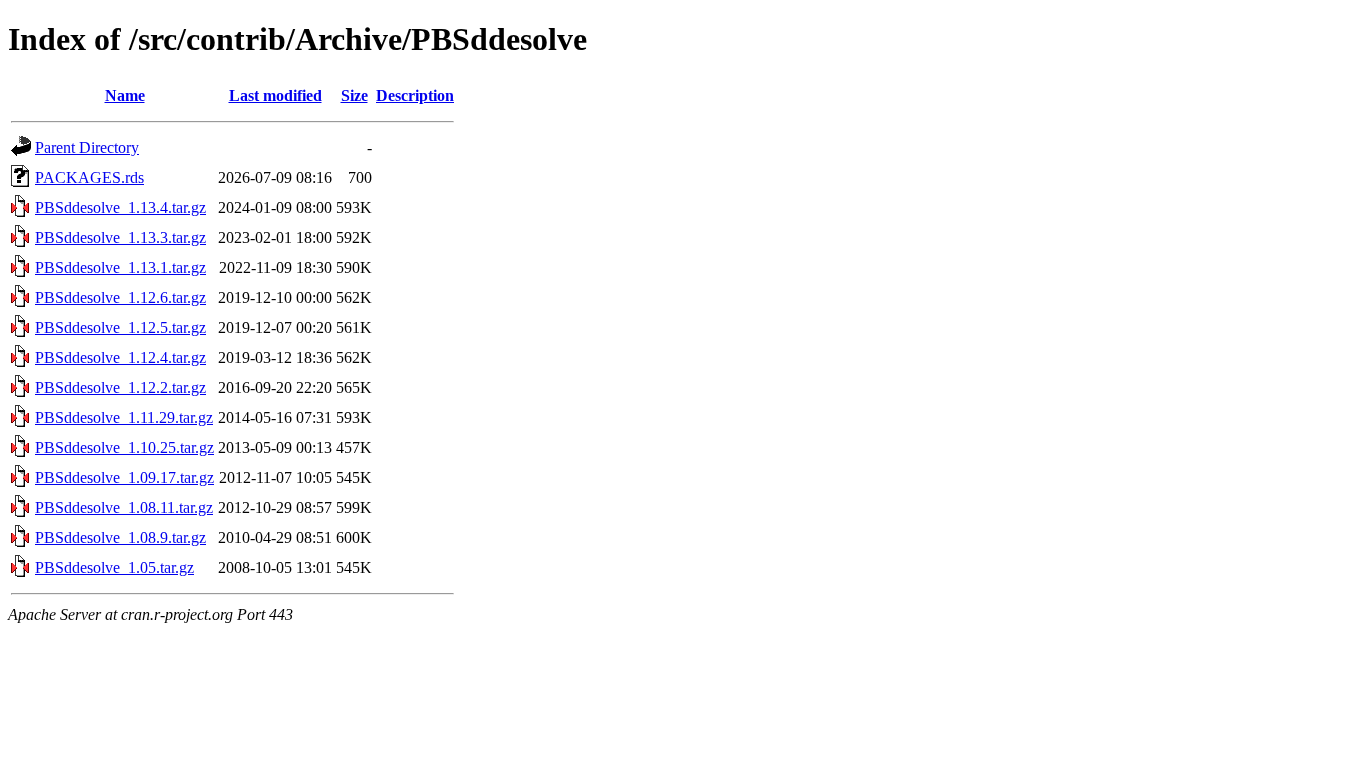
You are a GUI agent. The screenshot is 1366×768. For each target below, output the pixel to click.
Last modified (275, 95)
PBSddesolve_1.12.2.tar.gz (120, 387)
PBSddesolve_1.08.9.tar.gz (120, 537)
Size (354, 95)
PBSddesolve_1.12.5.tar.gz (120, 327)
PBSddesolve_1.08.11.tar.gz (124, 507)
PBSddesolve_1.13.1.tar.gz (120, 267)
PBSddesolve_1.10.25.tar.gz (124, 447)
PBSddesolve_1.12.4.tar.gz (120, 357)
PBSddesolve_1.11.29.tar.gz (124, 417)
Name (125, 95)
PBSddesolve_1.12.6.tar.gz (120, 297)
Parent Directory (87, 147)
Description (415, 95)
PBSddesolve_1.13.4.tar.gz (120, 207)
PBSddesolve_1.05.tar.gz (114, 567)
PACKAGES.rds (89, 177)
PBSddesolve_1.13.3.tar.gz (120, 237)
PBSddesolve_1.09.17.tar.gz (124, 477)
